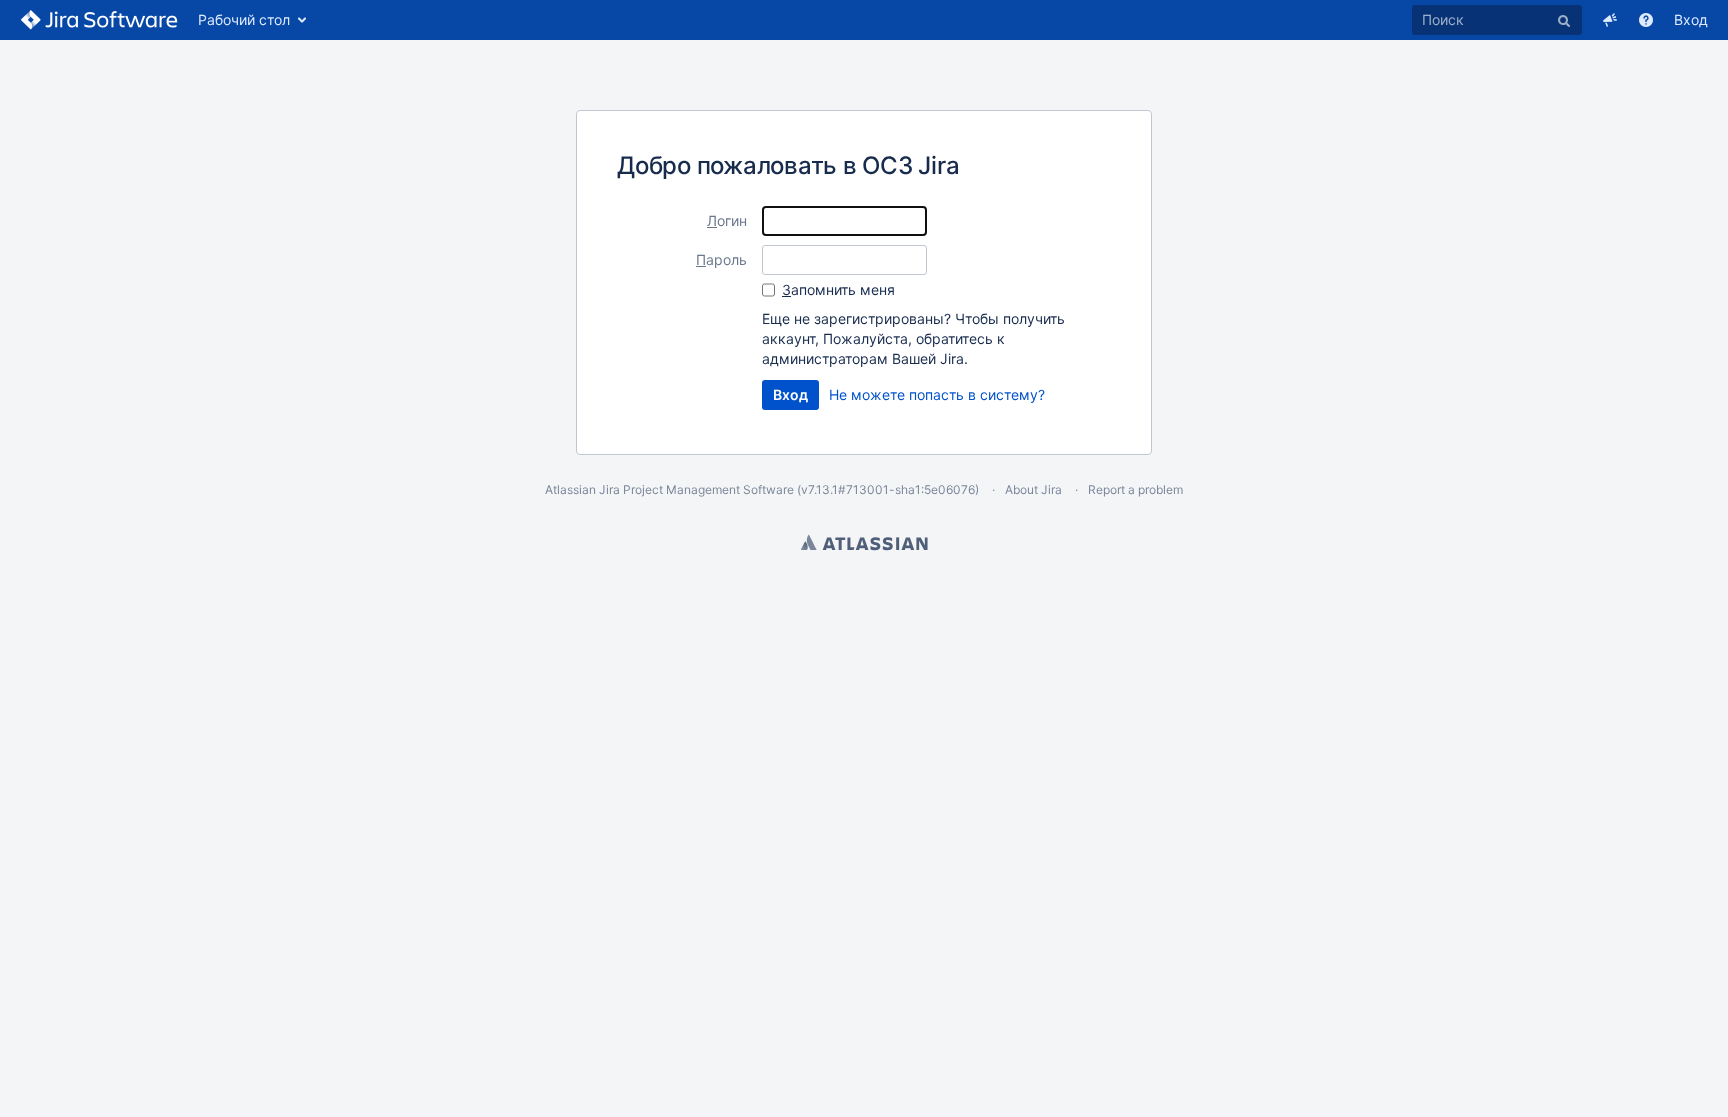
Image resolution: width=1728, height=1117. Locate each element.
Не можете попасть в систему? (937, 394)
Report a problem (1135, 489)
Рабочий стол (244, 19)
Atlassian (864, 542)
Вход (1691, 19)
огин (727, 220)
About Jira (1033, 489)
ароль (721, 259)
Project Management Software (708, 489)
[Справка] (1646, 20)
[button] (1610, 20)
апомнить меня (838, 289)
